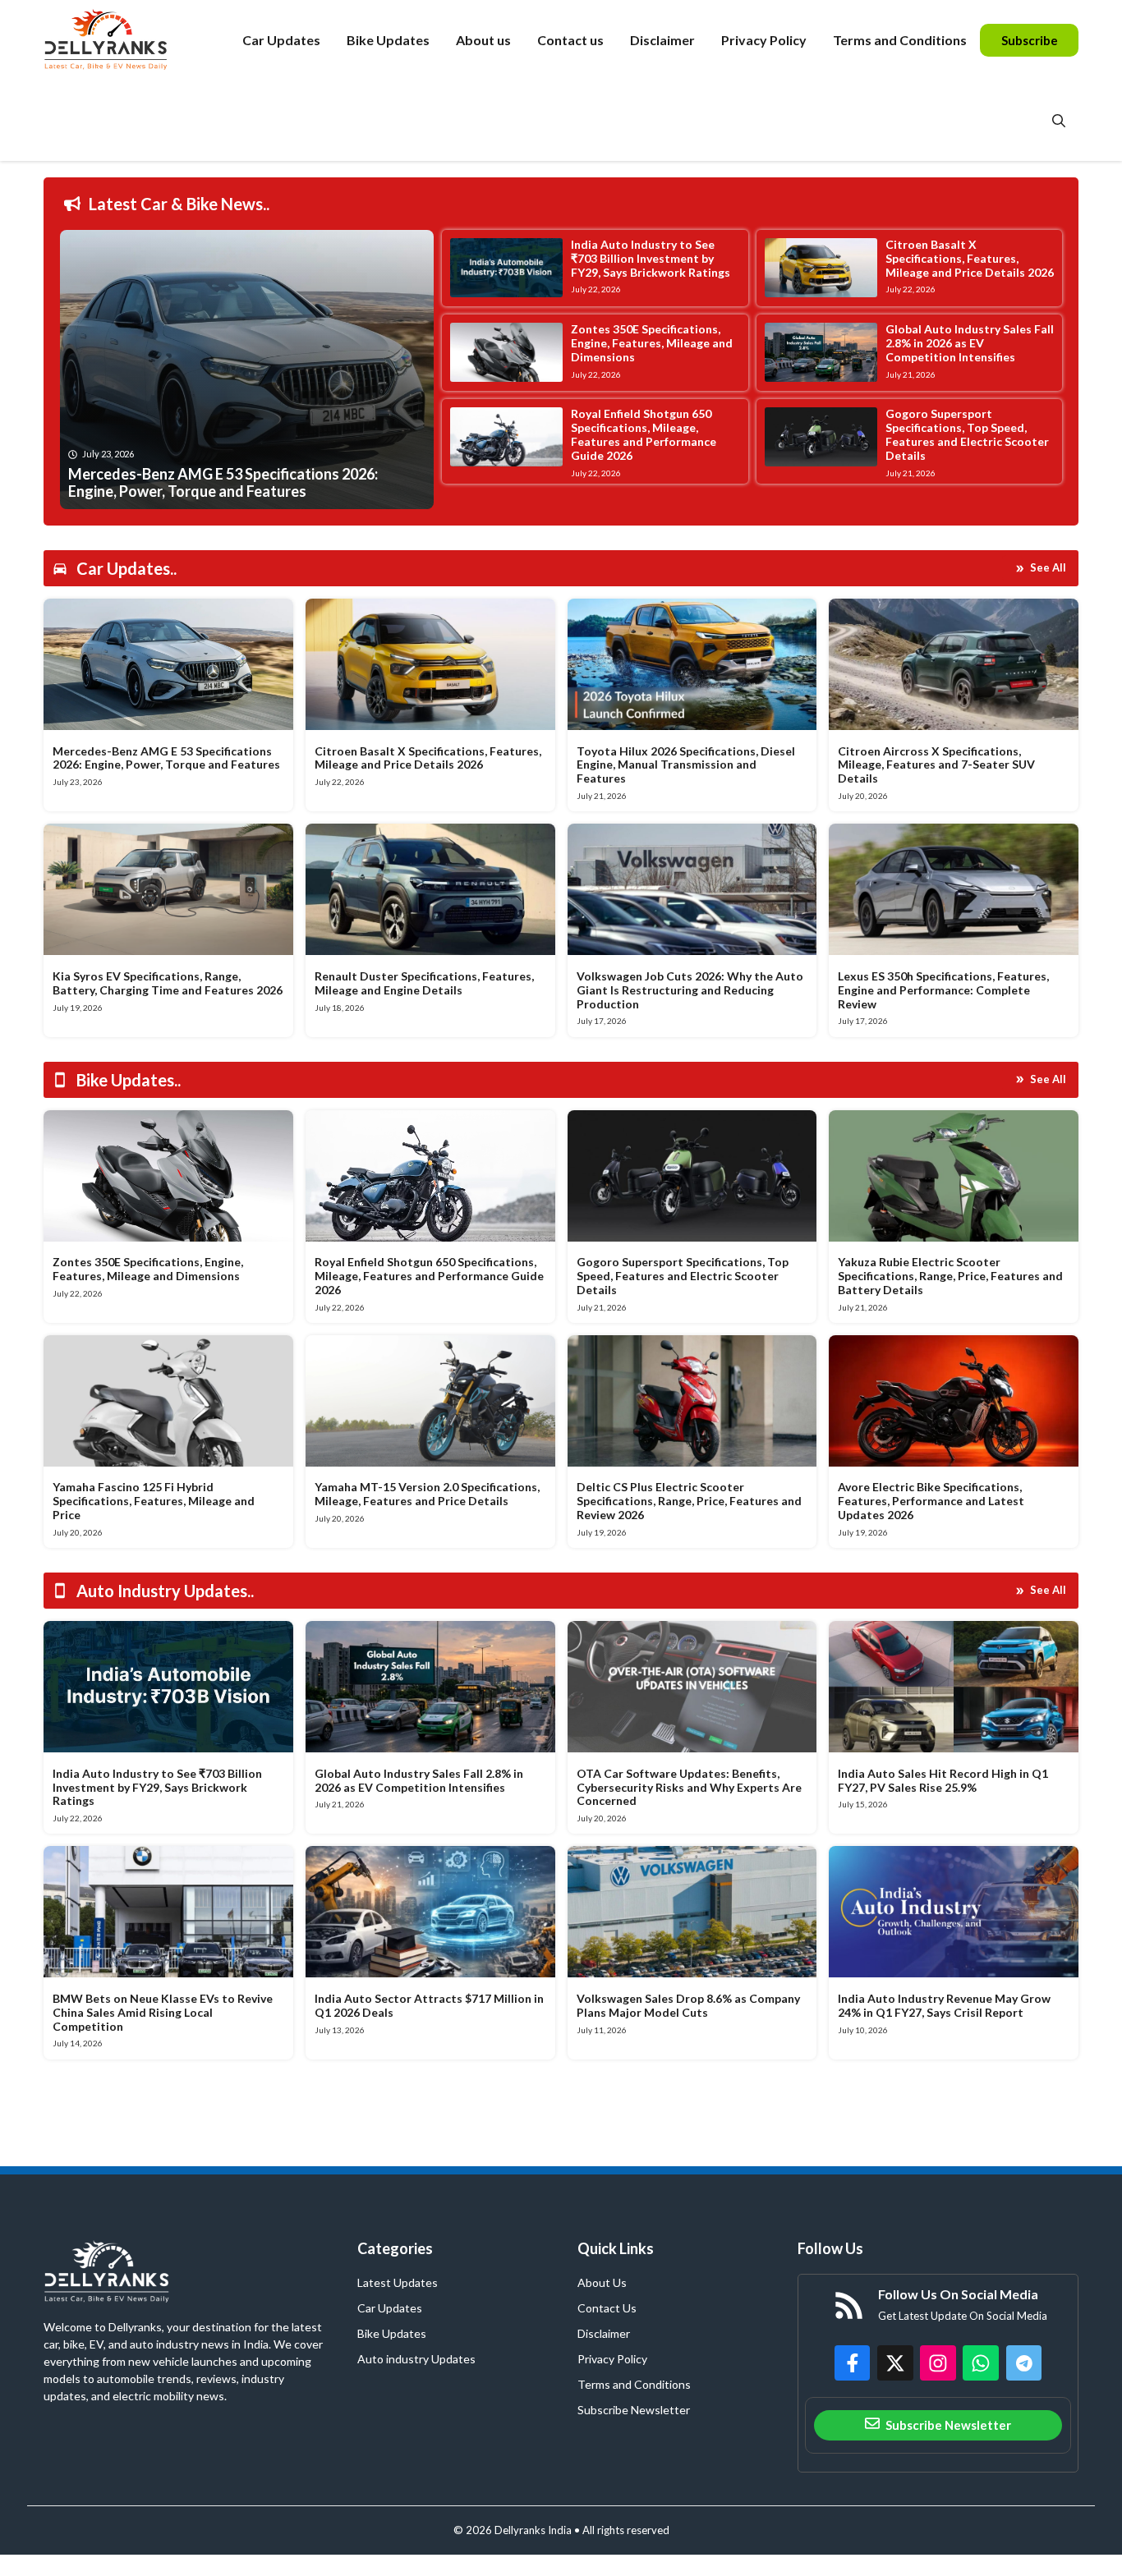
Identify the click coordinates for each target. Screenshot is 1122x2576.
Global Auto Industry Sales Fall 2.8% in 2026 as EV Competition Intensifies (970, 343)
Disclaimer (662, 40)
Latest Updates (398, 2282)
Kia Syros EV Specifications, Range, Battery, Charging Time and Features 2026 (168, 983)
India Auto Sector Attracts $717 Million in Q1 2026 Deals (429, 2005)
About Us (602, 2282)
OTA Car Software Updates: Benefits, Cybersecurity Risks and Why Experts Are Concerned (689, 1787)
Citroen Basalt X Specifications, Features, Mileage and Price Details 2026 (970, 258)
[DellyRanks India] (124, 40)
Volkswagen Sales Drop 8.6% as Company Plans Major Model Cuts (688, 2005)
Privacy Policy (764, 40)
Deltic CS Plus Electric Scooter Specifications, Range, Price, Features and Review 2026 (689, 1501)
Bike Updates (388, 40)
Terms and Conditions (900, 40)
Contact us (570, 40)
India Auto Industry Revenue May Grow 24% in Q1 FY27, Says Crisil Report (944, 2005)
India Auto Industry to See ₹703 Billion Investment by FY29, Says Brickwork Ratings (651, 258)
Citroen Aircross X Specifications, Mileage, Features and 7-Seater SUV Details (936, 765)
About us (483, 40)
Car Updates (281, 40)
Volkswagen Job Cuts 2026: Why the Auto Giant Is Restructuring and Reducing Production (690, 990)
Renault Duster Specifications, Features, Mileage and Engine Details (424, 983)
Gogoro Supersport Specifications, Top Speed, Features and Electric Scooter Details (967, 434)
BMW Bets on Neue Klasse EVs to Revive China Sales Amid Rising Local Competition (163, 2012)
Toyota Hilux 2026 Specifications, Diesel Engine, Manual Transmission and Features (686, 765)
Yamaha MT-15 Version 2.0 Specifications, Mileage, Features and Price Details (427, 1494)
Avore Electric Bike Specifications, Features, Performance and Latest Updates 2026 (931, 1501)
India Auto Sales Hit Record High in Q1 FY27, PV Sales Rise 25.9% (943, 1780)
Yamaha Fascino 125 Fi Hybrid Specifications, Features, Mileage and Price (154, 1501)
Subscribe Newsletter (634, 2410)
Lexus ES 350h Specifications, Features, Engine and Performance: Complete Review (943, 990)
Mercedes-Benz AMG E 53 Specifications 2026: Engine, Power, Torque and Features (166, 758)
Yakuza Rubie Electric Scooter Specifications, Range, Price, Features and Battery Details (950, 1276)
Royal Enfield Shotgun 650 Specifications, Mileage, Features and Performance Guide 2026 (644, 434)
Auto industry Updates (416, 2359)
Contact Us (607, 2308)
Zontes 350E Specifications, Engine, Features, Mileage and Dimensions (652, 343)
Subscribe (1030, 40)
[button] (1059, 121)
